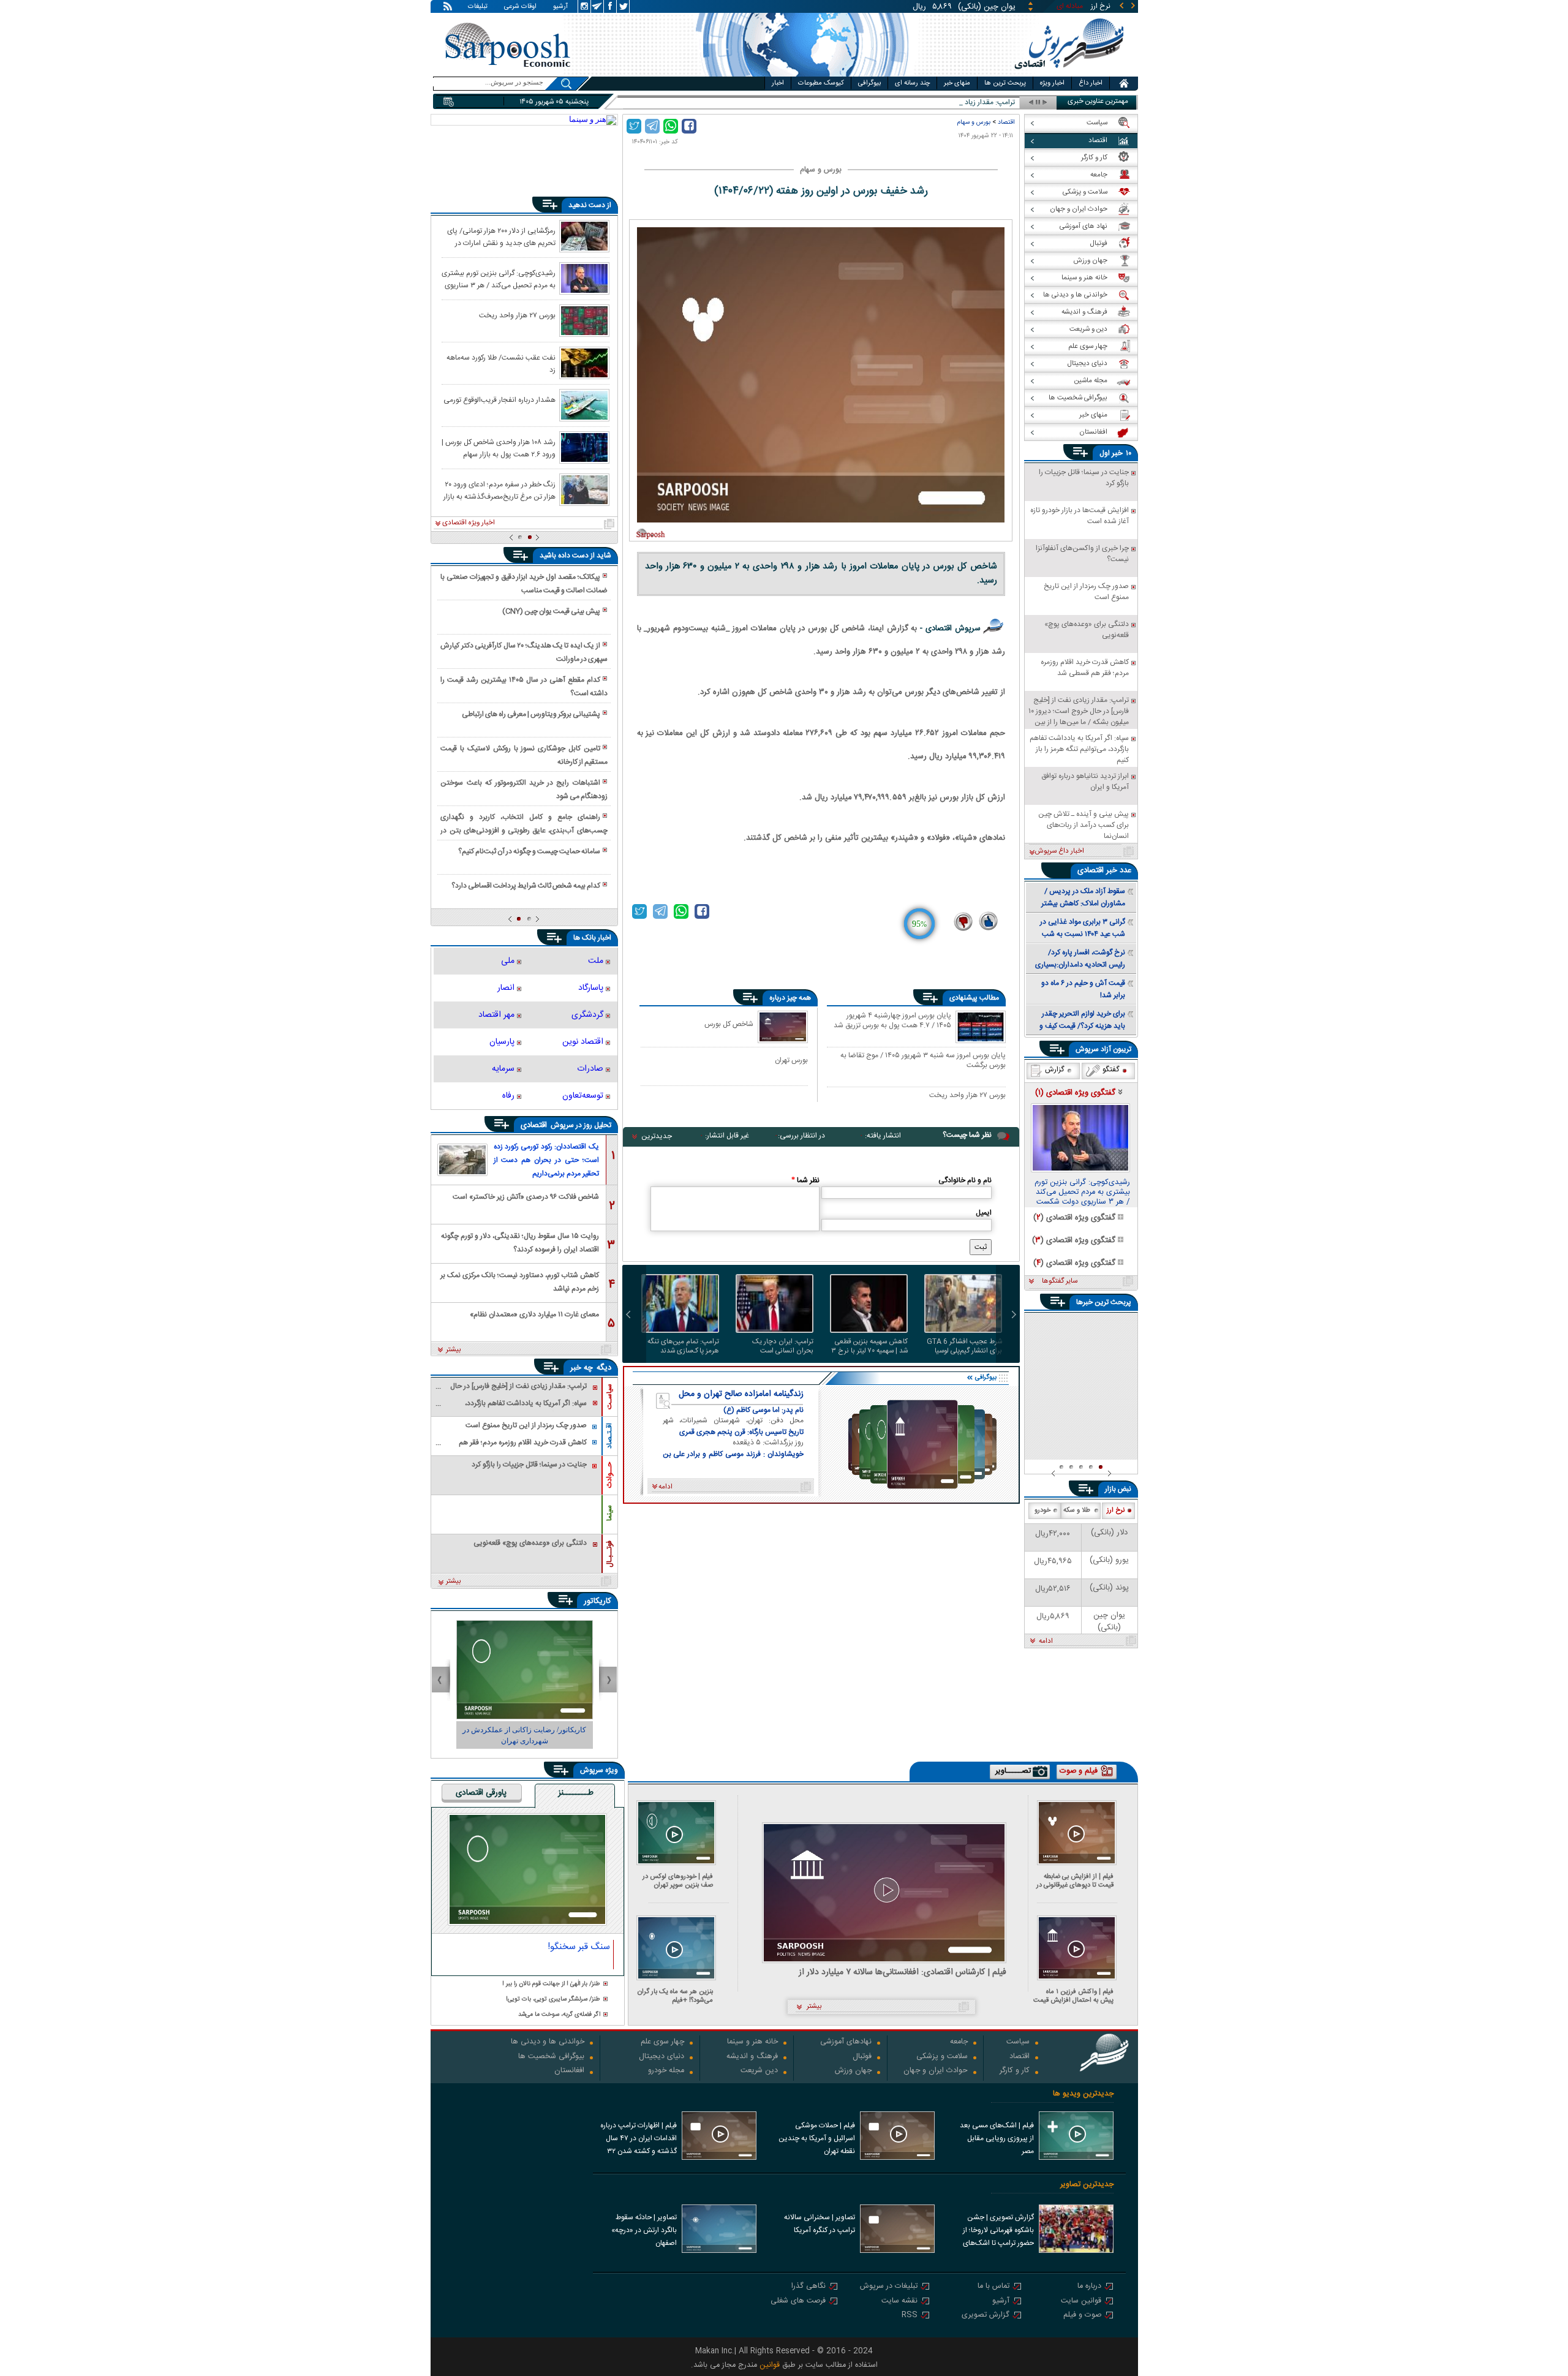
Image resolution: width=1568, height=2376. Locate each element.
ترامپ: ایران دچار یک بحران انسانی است (783, 1346)
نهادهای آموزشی (846, 2042)
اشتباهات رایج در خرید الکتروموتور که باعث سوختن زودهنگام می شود (524, 790)
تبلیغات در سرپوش (889, 2287)
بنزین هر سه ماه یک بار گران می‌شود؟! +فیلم (675, 1996)
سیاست (1018, 2042)
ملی (508, 961)
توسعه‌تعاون (583, 1096)
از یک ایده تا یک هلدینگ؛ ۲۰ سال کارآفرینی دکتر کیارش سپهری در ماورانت (524, 652)
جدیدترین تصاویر (1087, 2185)
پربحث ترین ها (1005, 83)
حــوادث (609, 1475)
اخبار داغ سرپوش (1059, 851)
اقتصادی (535, 1125)
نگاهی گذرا (809, 2287)
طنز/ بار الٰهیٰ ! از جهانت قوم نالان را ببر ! (551, 1984)
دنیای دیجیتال (661, 2057)
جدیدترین (657, 1136)
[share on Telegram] (652, 126)
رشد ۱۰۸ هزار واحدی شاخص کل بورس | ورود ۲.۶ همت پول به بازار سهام (499, 448)
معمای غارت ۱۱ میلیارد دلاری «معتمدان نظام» (534, 1314)
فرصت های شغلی (798, 2302)
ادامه (1046, 1642)
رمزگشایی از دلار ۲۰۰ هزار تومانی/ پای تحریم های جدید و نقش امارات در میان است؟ (501, 236)
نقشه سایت (899, 2302)
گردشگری (587, 1015)
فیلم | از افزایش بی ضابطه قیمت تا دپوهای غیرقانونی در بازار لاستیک (1075, 1881)
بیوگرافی (869, 83)
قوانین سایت (1081, 2302)
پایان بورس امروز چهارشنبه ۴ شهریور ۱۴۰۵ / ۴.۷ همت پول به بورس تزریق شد (892, 1021)
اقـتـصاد (609, 1436)
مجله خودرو (666, 2071)
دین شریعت (759, 2071)
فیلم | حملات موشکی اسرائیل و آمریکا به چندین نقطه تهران (817, 2138)
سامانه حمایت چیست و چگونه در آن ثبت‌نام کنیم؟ (529, 851)
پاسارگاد (591, 988)
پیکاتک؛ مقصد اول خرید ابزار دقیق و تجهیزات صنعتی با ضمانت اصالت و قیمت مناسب (524, 584)
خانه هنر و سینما (752, 2042)
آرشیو (560, 7)
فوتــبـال (609, 1554)
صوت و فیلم (1082, 2316)
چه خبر (582, 1368)
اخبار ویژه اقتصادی (469, 523)
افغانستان (569, 2071)
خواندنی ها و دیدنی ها (548, 2042)
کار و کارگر (1015, 2071)
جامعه (959, 2042)
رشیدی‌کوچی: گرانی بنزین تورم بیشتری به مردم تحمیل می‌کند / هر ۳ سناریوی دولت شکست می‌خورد (499, 279)
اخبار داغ (1091, 83)
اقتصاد (1006, 122)
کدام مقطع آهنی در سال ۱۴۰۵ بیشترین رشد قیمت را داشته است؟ (524, 687)
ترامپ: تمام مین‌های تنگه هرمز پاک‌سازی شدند (683, 1346)
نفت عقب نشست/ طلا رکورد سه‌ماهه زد (501, 363)
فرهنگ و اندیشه (752, 2057)
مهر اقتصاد (496, 1015)
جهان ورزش (853, 2071)
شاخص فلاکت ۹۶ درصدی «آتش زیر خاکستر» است (526, 1197)
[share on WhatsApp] (671, 126)
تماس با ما (993, 2287)
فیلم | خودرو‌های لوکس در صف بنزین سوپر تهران (678, 1881)
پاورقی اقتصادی (481, 1793)
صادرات (590, 1069)
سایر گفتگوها (1060, 1281)
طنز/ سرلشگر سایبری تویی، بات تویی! (553, 2000)
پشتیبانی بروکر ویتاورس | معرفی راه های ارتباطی (531, 714)
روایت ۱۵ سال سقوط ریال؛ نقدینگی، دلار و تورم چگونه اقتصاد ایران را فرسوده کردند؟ (520, 1242)
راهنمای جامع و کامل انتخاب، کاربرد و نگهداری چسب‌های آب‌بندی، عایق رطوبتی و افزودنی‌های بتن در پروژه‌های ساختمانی (524, 824)
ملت (596, 961)
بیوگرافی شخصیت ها (551, 2057)
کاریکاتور (597, 1601)
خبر (1117, 453)
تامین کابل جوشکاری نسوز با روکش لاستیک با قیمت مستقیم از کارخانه (524, 755)
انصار (506, 988)
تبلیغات (478, 7)
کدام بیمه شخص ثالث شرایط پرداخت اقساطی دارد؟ (526, 886)
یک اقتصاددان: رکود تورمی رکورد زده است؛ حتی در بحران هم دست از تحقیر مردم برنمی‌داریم (546, 1160)
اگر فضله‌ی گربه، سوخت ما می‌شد (559, 2015)
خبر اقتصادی (1097, 870)
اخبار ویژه (1052, 83)
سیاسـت (609, 1397)
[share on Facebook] (689, 126)
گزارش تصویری (986, 2316)
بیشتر (454, 1350)
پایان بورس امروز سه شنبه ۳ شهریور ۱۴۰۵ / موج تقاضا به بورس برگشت (923, 1060)
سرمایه (503, 1069)
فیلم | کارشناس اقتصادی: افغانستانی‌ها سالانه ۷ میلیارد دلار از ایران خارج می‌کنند (903, 1973)
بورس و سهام (974, 122)
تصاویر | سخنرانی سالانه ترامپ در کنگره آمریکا (820, 2224)
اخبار (778, 83)
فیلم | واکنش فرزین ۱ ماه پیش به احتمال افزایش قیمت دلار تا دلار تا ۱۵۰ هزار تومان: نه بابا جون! (1073, 1996)
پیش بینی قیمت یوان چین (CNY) (551, 611)
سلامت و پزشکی (942, 2057)
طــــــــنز (576, 1793)
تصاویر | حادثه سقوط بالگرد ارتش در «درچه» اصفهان (644, 2230)
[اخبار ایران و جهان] (1069, 74)
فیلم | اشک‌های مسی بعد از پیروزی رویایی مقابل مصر (997, 2138)
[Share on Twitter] (634, 126)
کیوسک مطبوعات (821, 83)
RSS (910, 2316)
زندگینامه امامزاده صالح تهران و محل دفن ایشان (741, 1394)
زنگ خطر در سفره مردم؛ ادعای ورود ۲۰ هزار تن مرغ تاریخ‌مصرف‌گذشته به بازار (499, 490)
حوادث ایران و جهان (936, 2071)
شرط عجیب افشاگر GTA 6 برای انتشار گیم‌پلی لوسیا (964, 1346)
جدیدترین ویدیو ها (1083, 2094)
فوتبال (862, 2057)
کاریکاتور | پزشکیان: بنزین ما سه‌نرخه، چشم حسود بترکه (525, 1735)
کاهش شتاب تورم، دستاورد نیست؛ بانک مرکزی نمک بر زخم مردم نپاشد (520, 1281)
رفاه (508, 1096)
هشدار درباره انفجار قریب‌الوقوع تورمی (499, 400)
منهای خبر (957, 83)
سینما (609, 1513)
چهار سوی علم (662, 2042)
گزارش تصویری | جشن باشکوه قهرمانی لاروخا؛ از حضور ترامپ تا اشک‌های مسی (998, 2231)
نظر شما (805, 1180)
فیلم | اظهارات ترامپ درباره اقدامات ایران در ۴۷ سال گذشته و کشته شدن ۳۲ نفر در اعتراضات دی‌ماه (639, 2140)
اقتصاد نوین (583, 1042)
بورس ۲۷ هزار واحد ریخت (967, 1096)
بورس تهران (791, 1060)
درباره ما (1089, 2287)
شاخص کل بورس (729, 1024)
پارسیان (502, 1042)
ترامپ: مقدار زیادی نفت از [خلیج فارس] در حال (947, 103)
